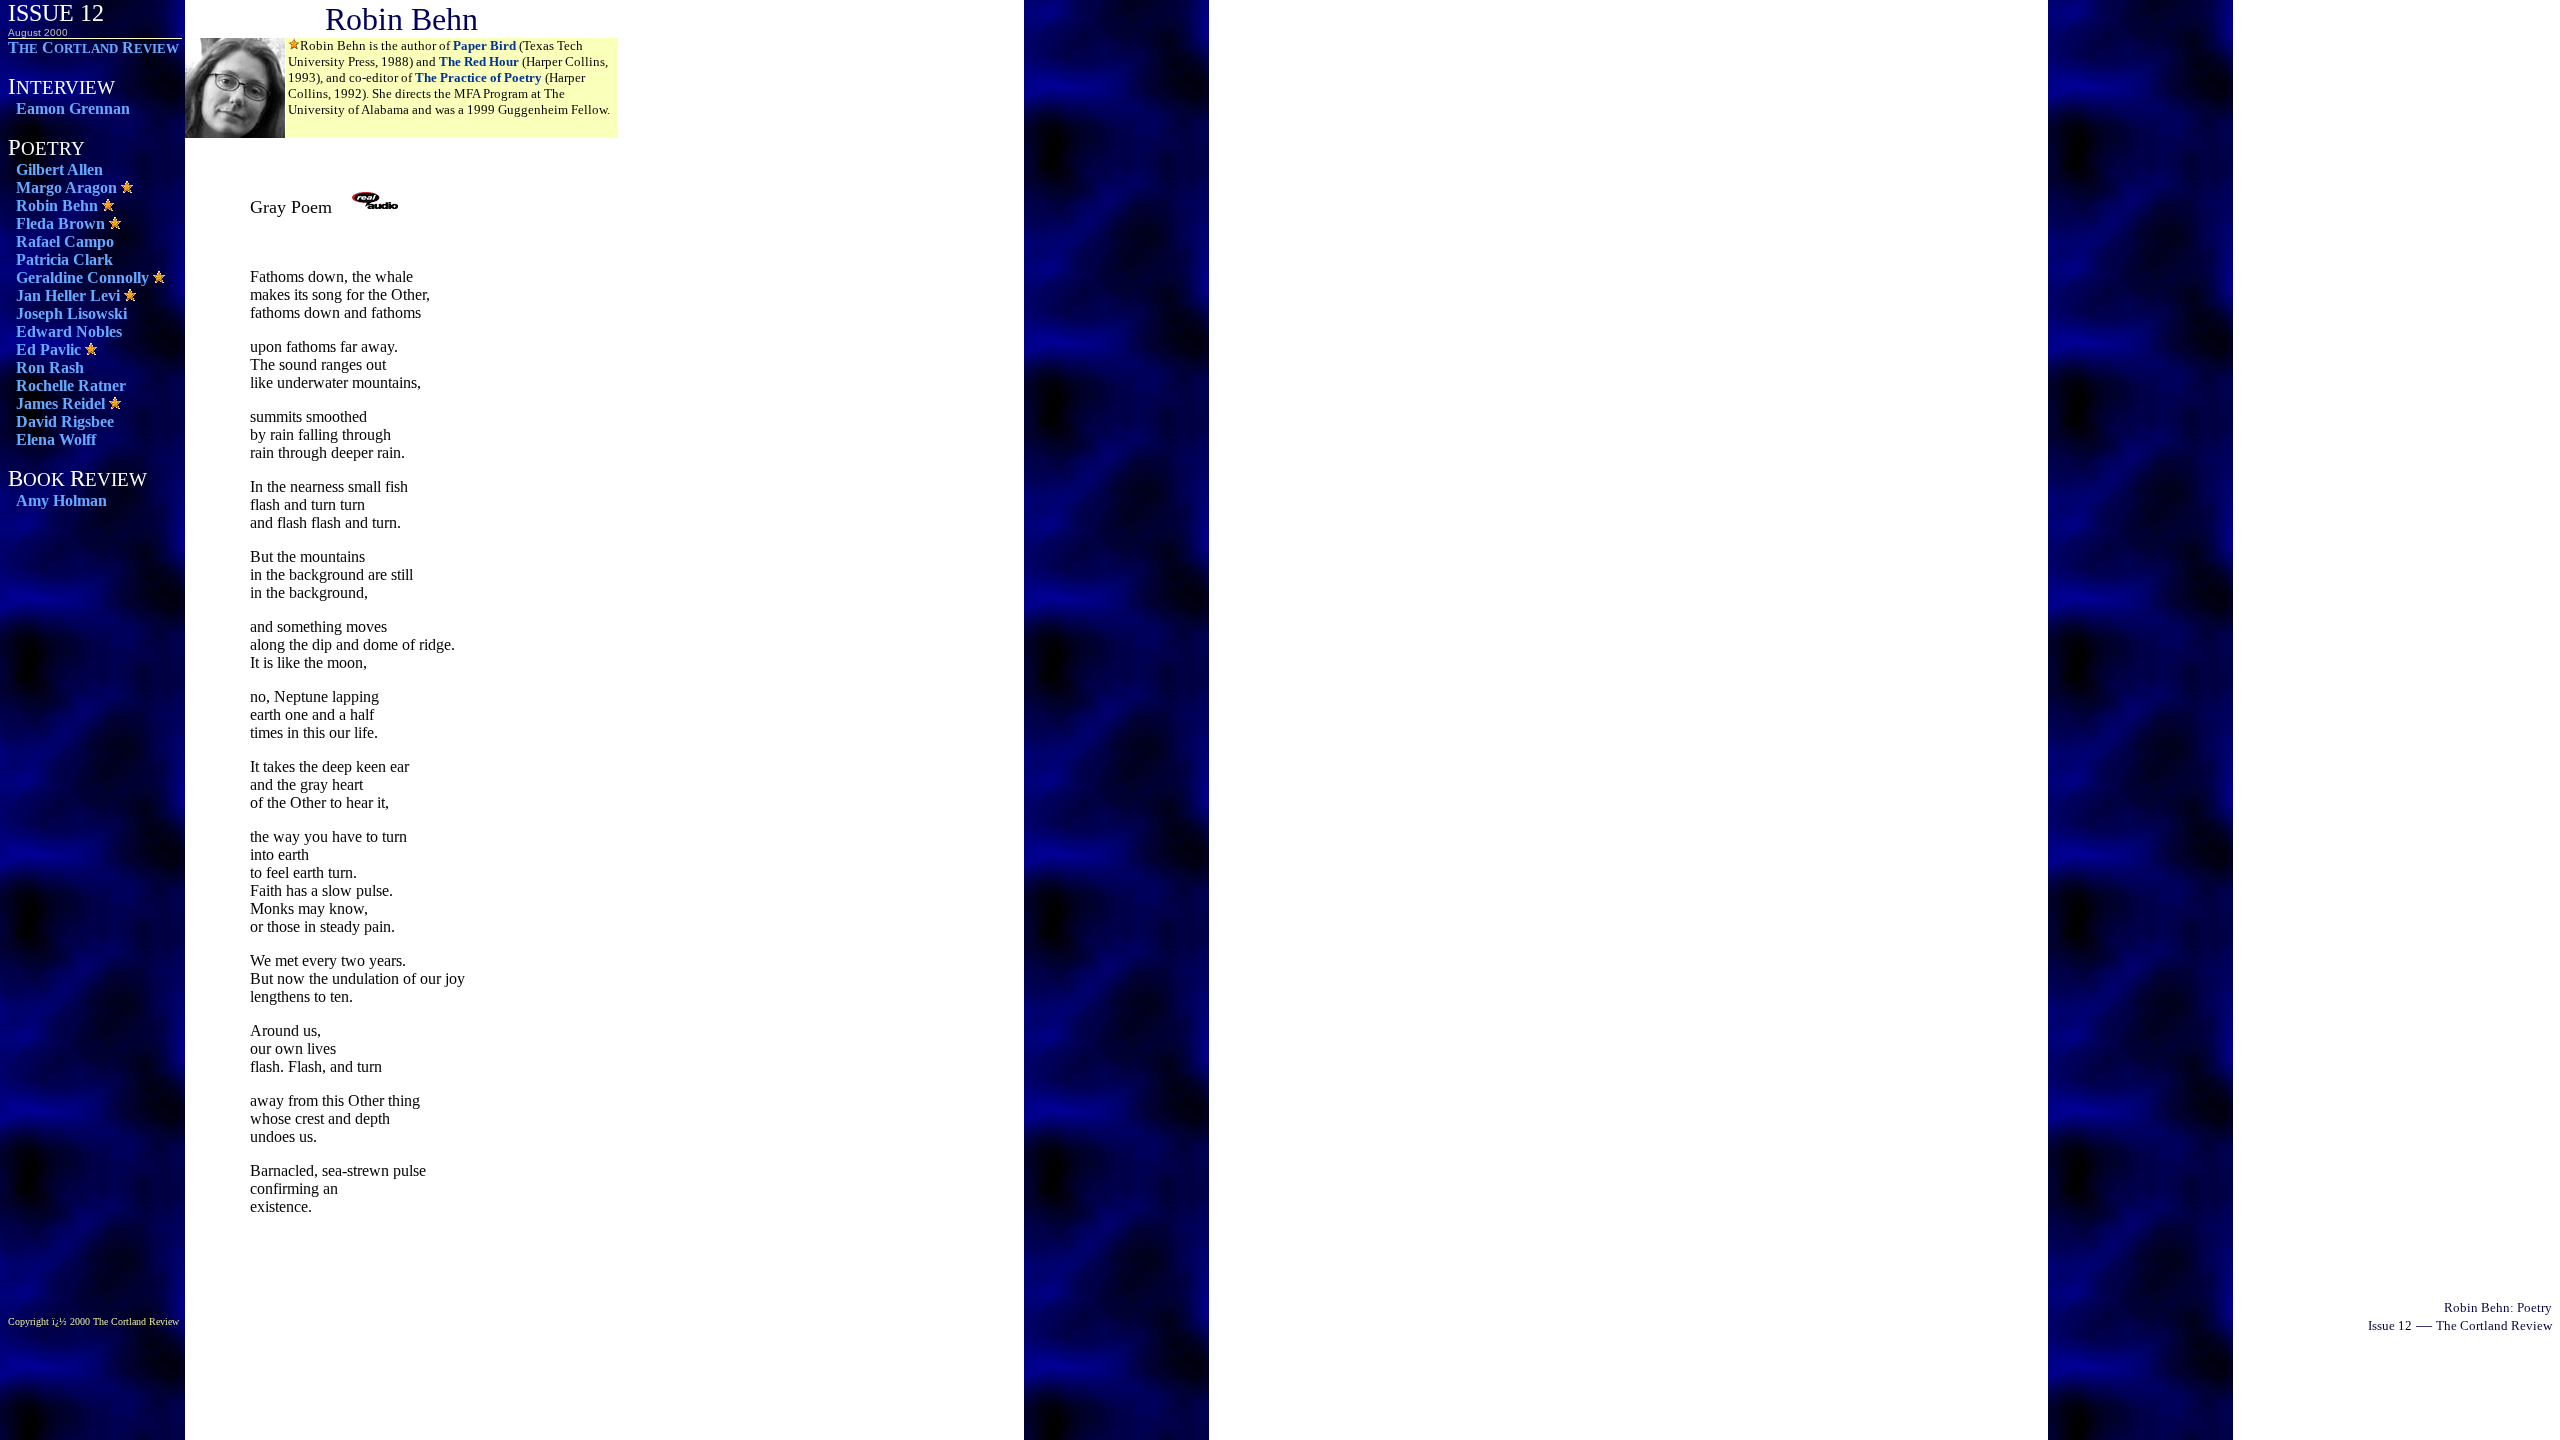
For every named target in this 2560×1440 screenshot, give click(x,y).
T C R (93, 47)
